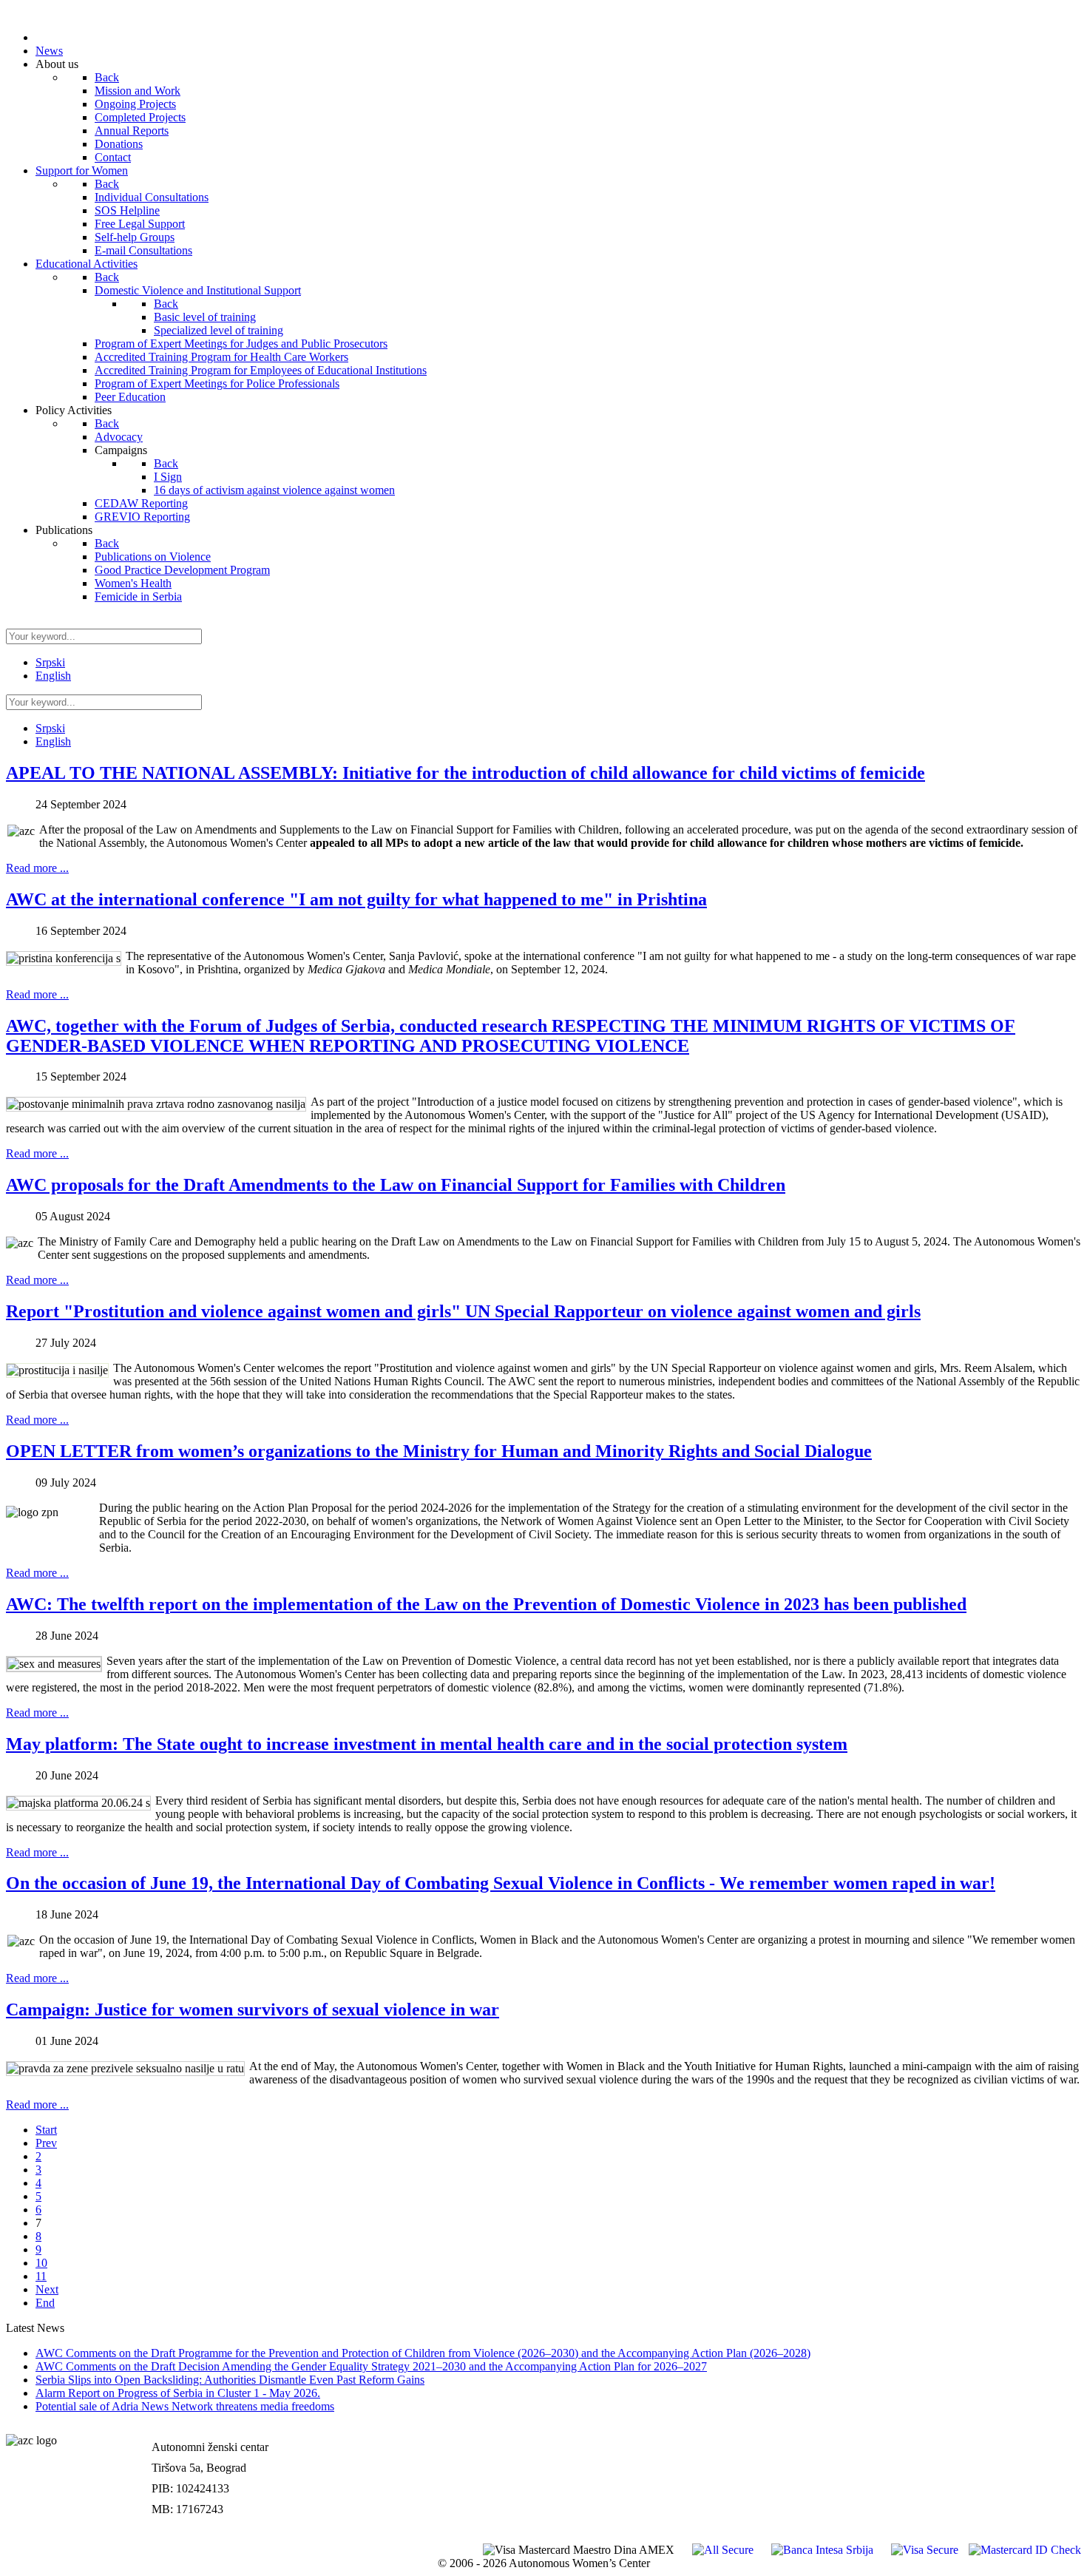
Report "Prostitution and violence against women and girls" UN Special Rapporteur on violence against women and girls (463, 1311)
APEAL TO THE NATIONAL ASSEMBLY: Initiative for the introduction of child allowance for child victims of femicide (465, 773)
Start (46, 2130)
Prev (46, 2143)
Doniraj (1061, 2462)
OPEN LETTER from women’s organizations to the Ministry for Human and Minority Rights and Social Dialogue (439, 1451)
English (53, 676)
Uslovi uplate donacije (1026, 2431)
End (45, 2303)
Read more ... (37, 868)
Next (47, 2289)
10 (41, 2263)
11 (41, 2276)
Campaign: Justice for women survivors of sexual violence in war (253, 2009)
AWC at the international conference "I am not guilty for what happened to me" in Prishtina (356, 899)
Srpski (50, 662)
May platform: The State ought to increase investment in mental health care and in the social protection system (427, 1744)
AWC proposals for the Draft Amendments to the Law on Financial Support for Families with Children (396, 1185)
